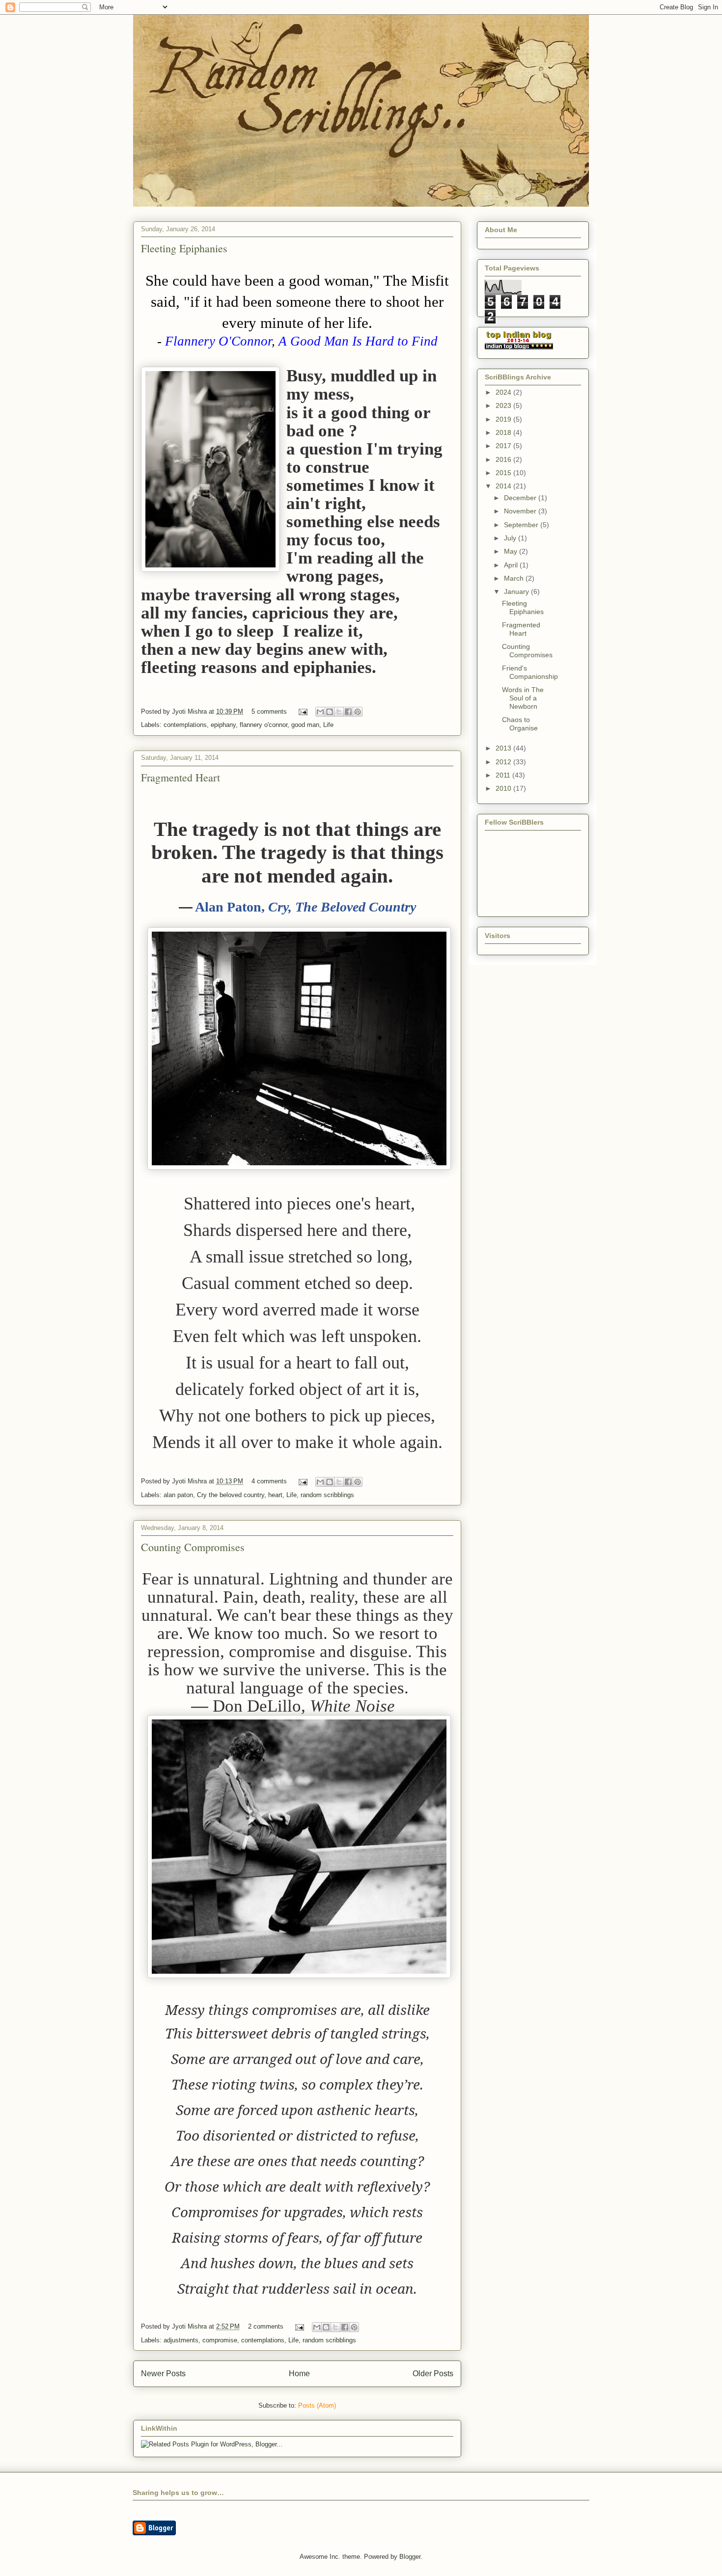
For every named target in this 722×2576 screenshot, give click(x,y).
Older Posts (433, 2374)
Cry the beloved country (231, 1495)
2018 (504, 432)
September (522, 525)
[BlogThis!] (330, 712)
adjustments (181, 2340)
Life (328, 725)
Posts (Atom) (317, 2405)
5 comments (269, 711)
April (512, 565)
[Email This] (320, 712)
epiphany (223, 725)
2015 (504, 473)
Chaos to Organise (520, 724)
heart (275, 1495)
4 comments (269, 1481)
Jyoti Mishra (190, 711)
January (517, 591)
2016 (504, 459)
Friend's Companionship (530, 672)
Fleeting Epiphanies (184, 248)
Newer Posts (163, 2374)
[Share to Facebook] (348, 712)
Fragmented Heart (180, 777)
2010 (504, 788)
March (515, 578)
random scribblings (327, 1495)
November (521, 511)
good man (305, 725)
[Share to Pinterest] (358, 712)
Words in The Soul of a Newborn (523, 698)
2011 (504, 775)
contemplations (185, 725)
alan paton (178, 1495)
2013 (504, 748)
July (511, 538)
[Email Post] (302, 711)
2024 (504, 392)
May (512, 551)
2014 (504, 486)
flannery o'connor (264, 725)
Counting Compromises (193, 1547)
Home (299, 2374)
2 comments (266, 2326)
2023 (504, 405)
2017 (504, 446)
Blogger (410, 2557)
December (521, 498)
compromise (220, 2340)
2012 (504, 762)
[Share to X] (339, 712)
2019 (504, 419)
